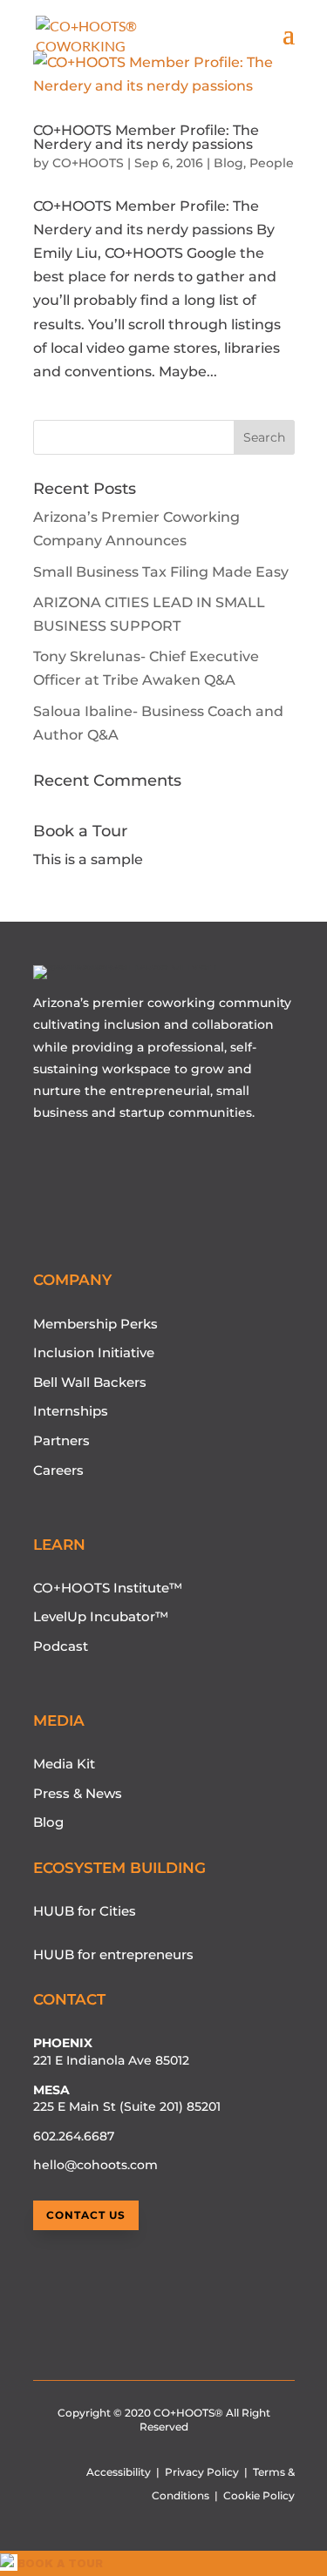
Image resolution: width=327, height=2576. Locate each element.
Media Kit (64, 1764)
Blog (228, 163)
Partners (61, 1440)
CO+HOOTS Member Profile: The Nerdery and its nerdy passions (146, 137)
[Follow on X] (140, 1163)
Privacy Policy (202, 2472)
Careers (58, 1470)
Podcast (61, 1646)
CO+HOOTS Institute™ (108, 1588)
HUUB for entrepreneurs (113, 1954)
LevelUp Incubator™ (101, 1616)
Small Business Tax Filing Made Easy (161, 572)
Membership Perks (95, 1324)
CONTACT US (86, 2215)
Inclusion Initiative (94, 1352)
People (272, 163)
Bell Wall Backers (90, 1382)
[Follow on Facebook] (107, 1163)
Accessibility (119, 2472)
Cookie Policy (259, 2495)
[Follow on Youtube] (41, 1163)
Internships (71, 1411)
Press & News (78, 1793)
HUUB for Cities (85, 1911)
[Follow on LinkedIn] (174, 1163)
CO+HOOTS (88, 163)
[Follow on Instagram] (74, 1163)
